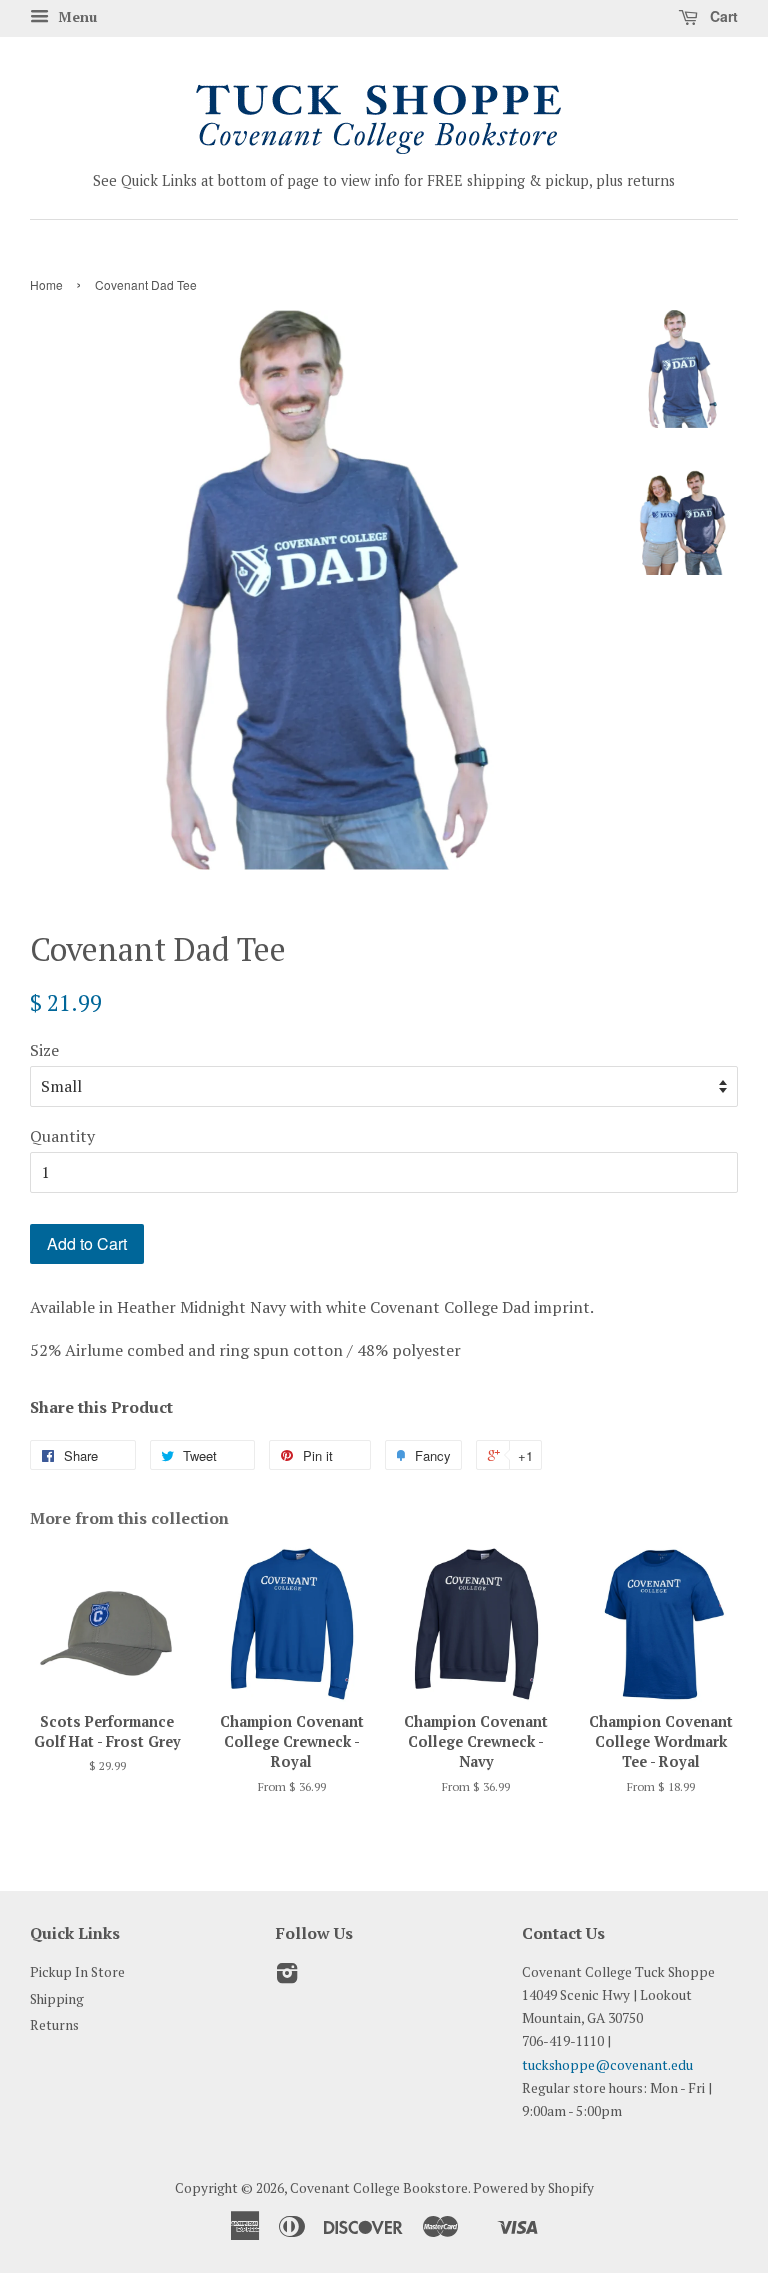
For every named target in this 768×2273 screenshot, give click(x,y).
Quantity (62, 1136)
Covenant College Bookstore (379, 2188)
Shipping (57, 1999)
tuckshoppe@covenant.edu (607, 2065)
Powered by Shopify (533, 2188)
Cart (722, 16)
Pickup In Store (77, 1972)
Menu (75, 16)
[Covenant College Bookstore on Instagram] (287, 1977)
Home (46, 284)
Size (44, 1050)
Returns (54, 2025)
